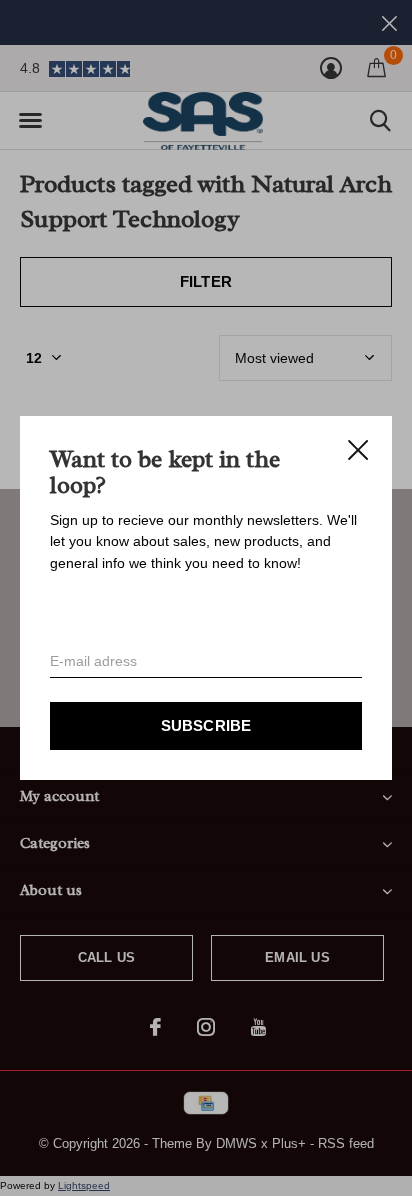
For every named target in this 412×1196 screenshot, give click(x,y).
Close (358, 450)
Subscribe (206, 725)
